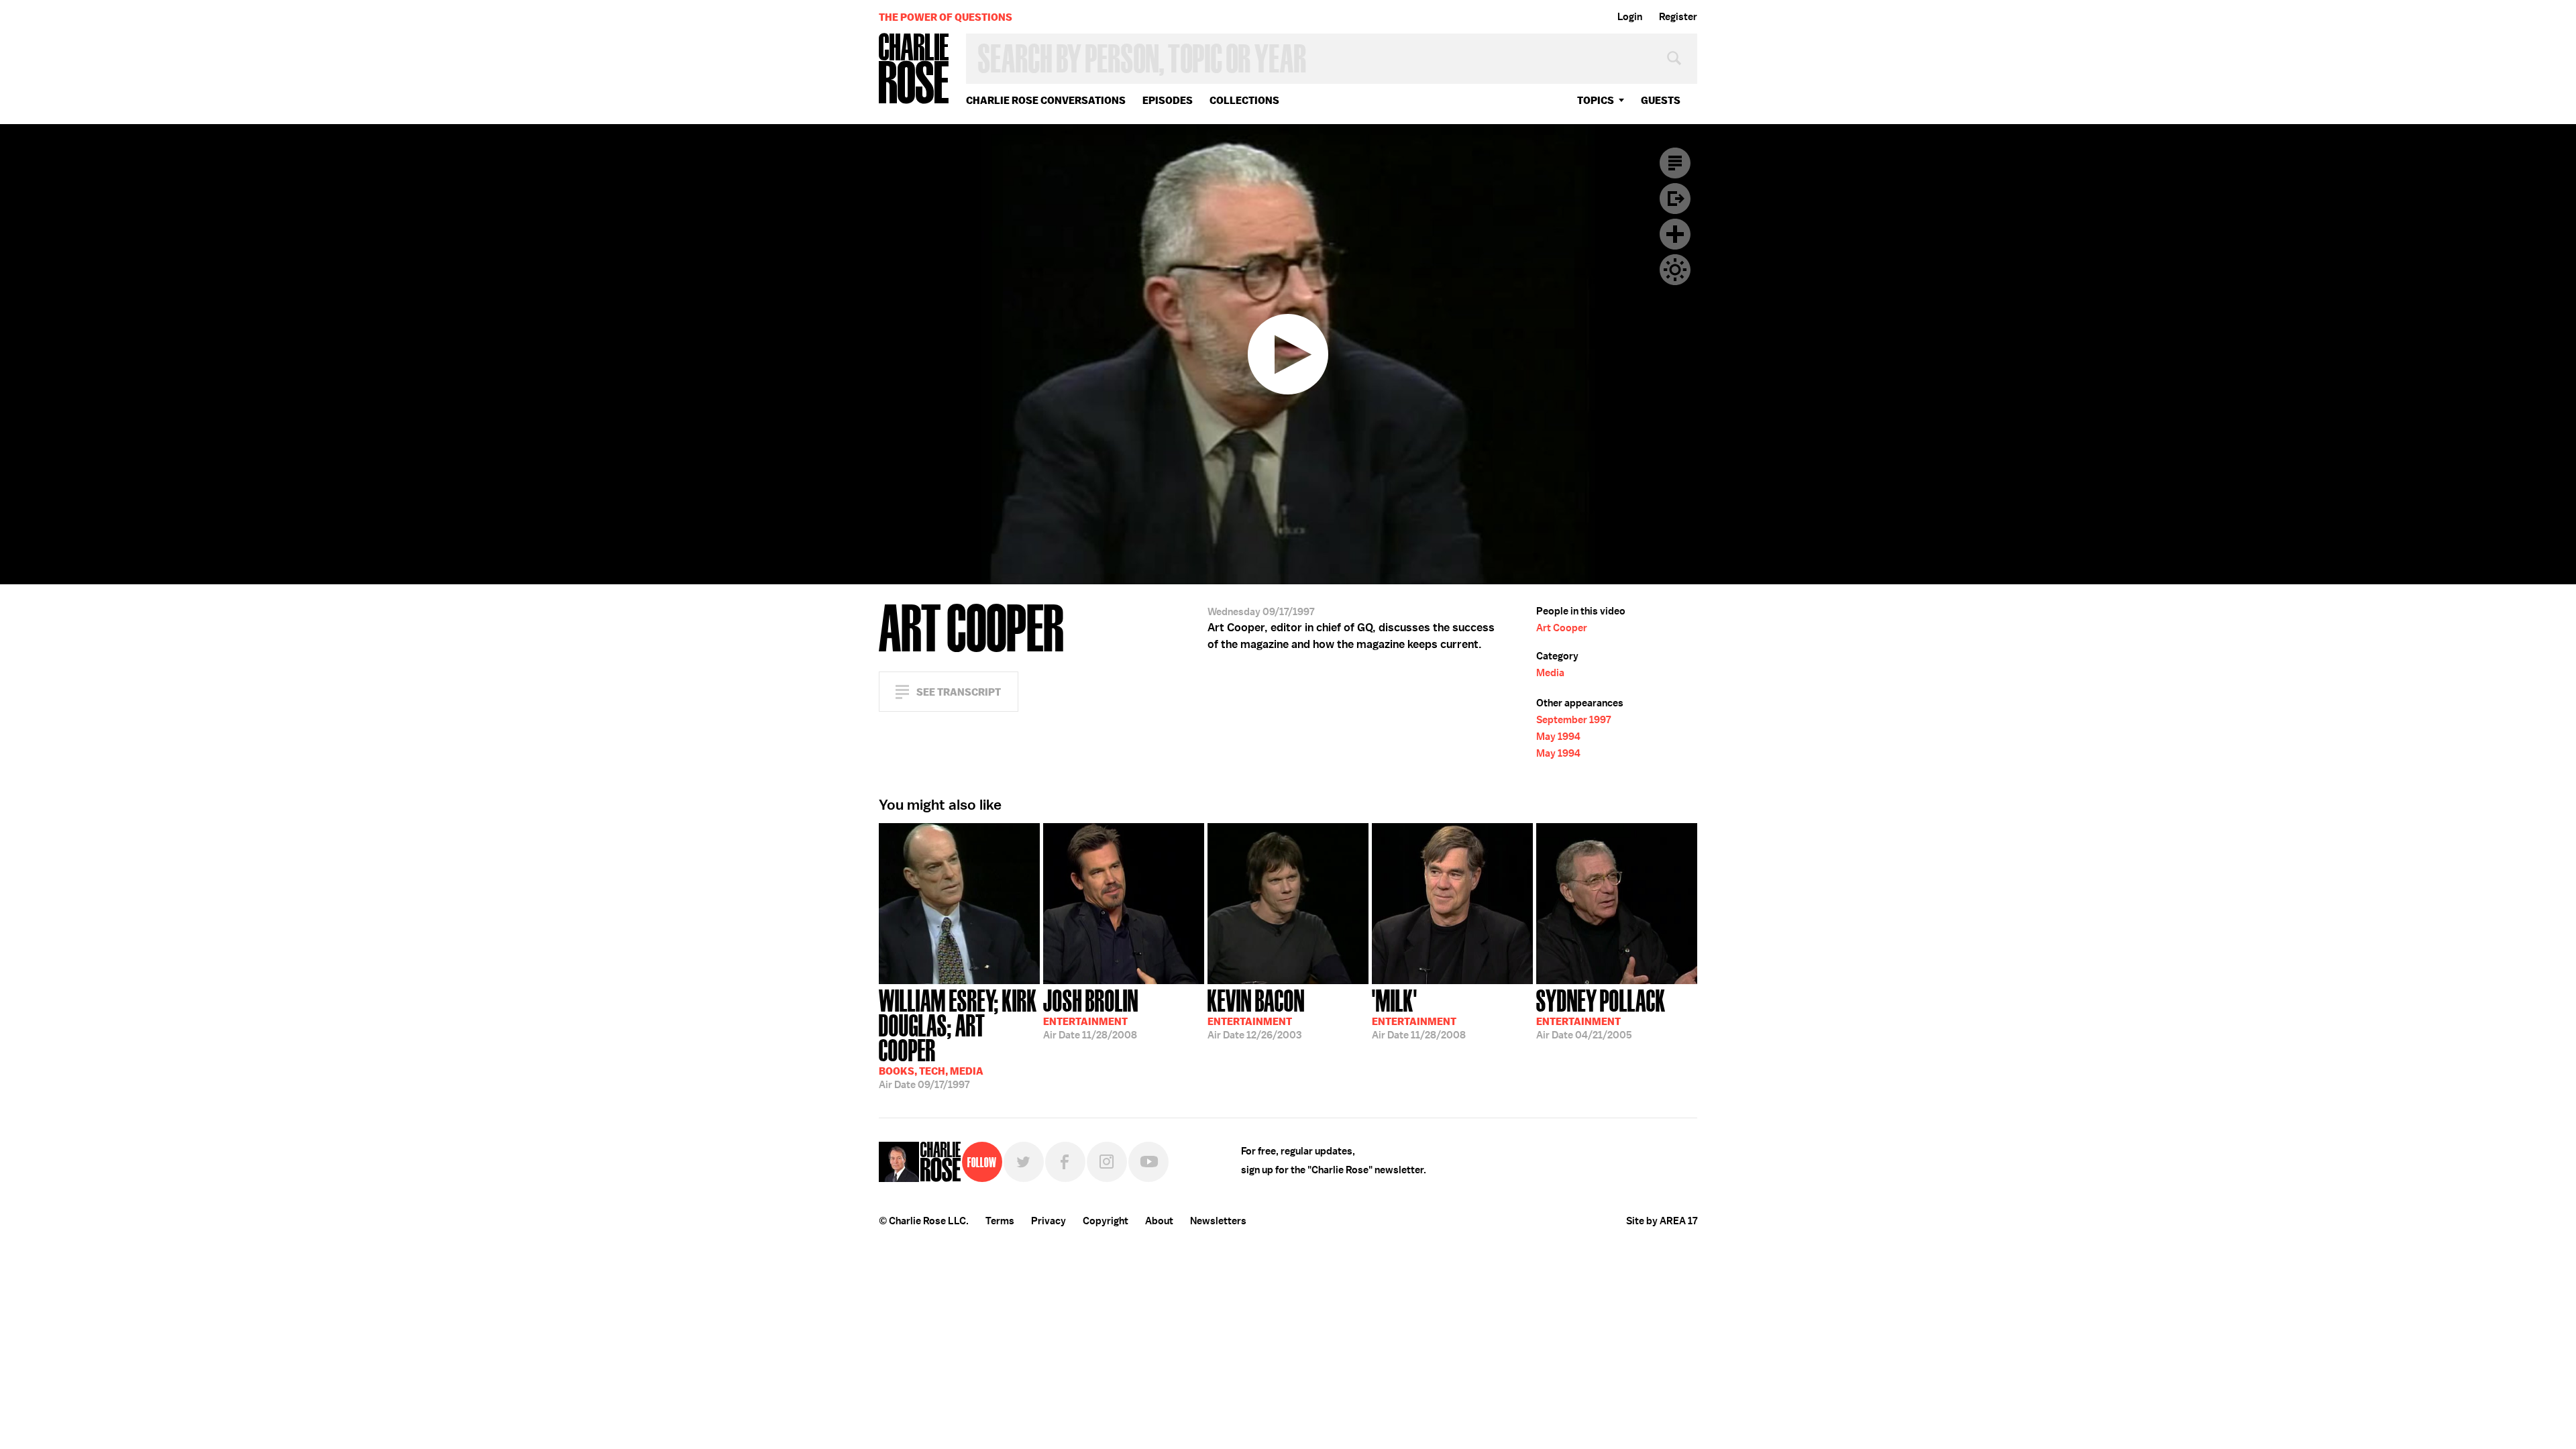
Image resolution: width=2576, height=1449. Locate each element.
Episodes (1168, 100)
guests (1661, 100)
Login (1630, 17)
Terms (1000, 1221)
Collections (1244, 100)
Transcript (1675, 163)
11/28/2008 (1091, 1013)
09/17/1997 (958, 1038)
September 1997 (1573, 720)
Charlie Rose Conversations (1046, 100)
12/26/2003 (1256, 1013)
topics (1596, 100)
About (1159, 1221)
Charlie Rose (914, 69)
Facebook (1065, 1162)
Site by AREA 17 (1662, 1221)
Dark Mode (1675, 270)
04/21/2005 (1601, 1013)
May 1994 (1558, 737)
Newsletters (1218, 1221)
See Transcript (959, 692)
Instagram (1107, 1162)
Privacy (1049, 1221)
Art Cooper (1562, 628)
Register (1678, 17)
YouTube (1148, 1162)
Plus (1675, 234)
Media (1550, 673)
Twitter (1024, 1162)
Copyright (1106, 1221)
